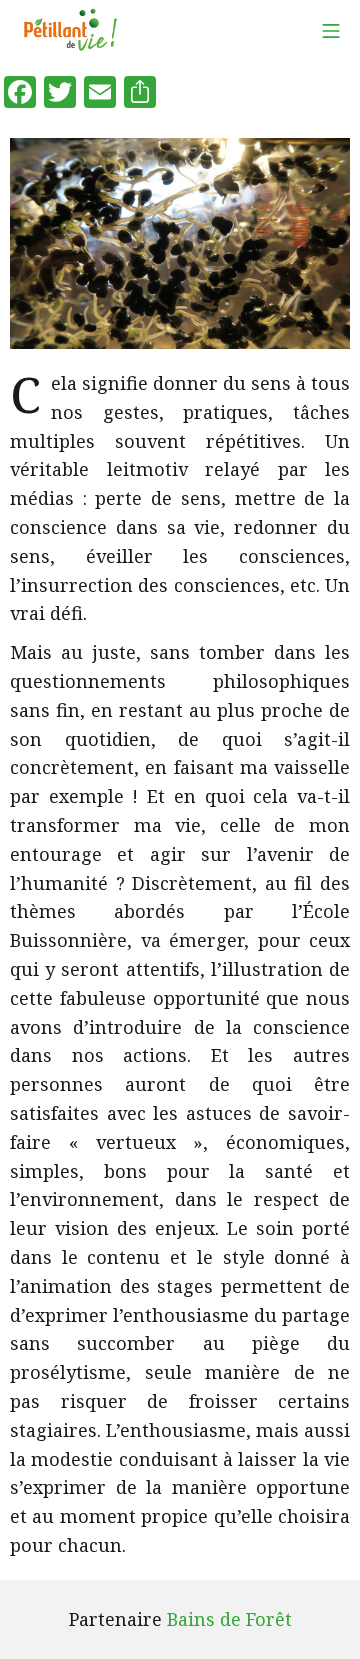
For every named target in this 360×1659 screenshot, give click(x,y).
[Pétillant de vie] (70, 30)
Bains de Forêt (229, 1619)
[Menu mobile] (331, 30)
